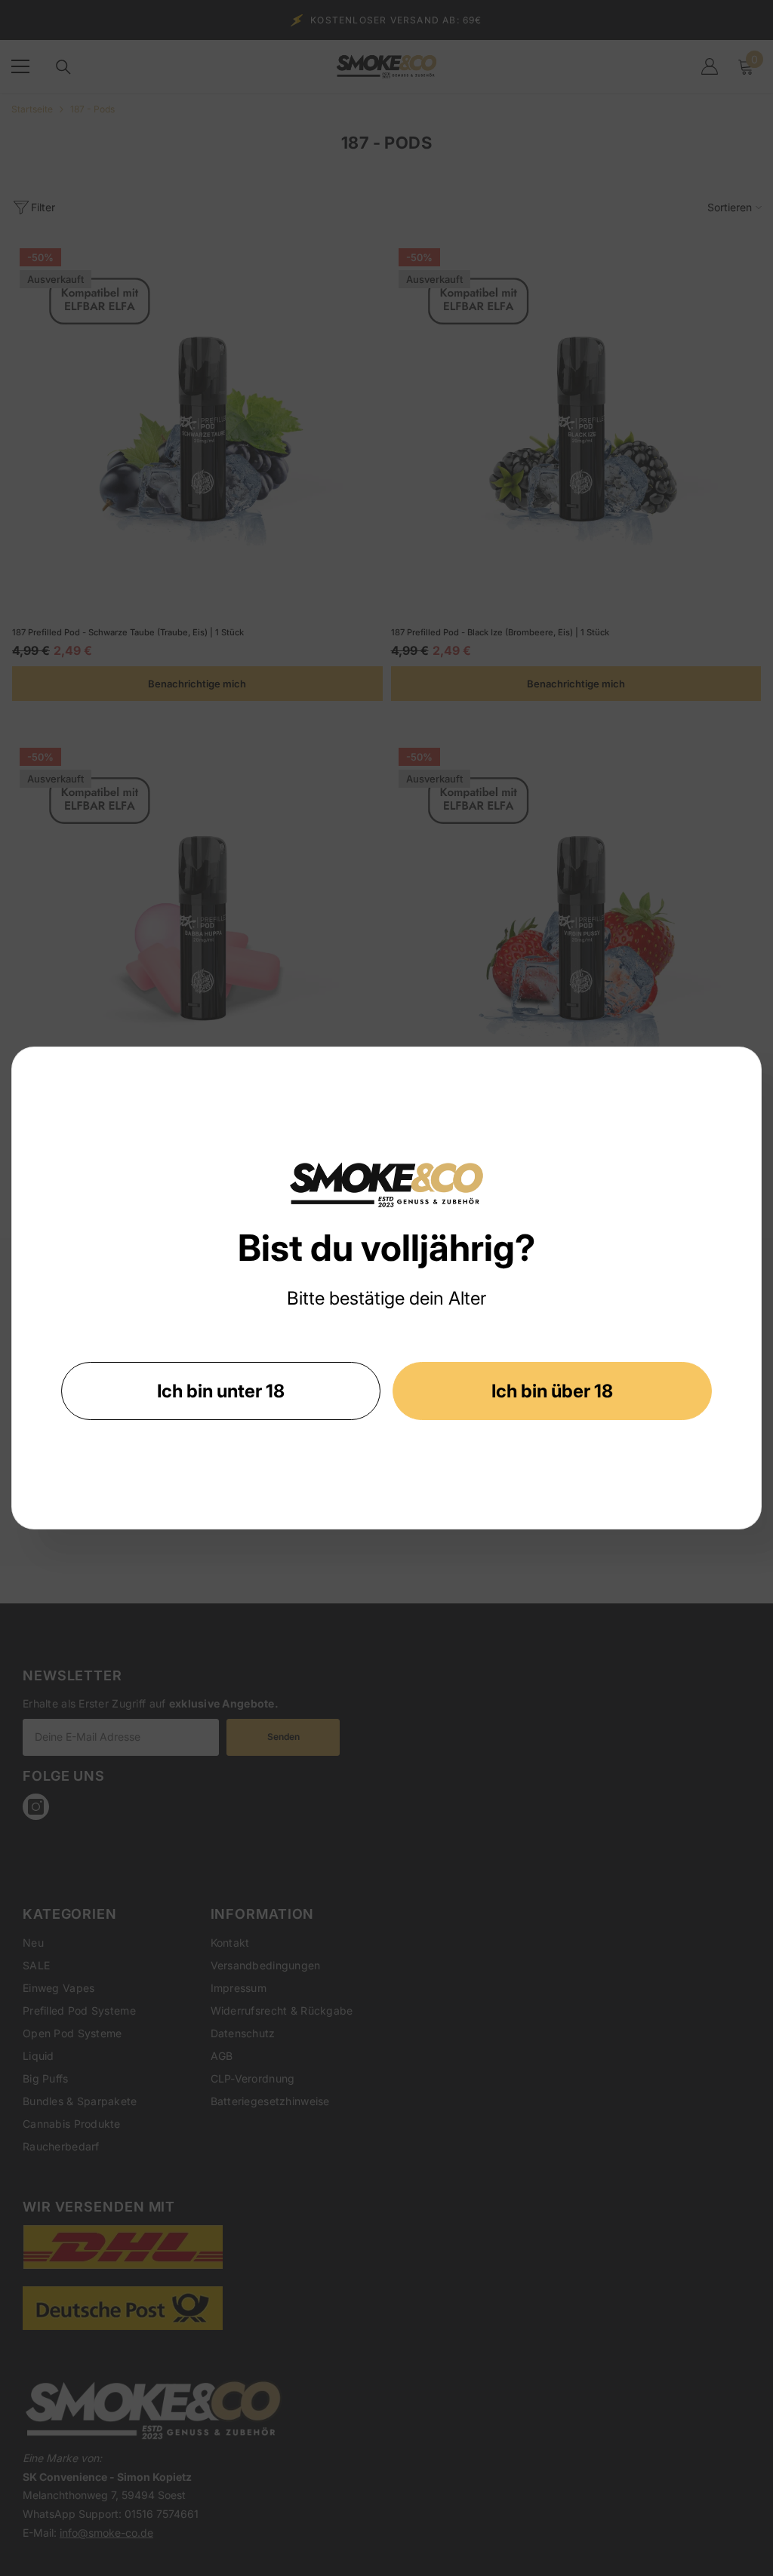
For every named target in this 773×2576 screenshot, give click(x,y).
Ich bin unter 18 (221, 1391)
